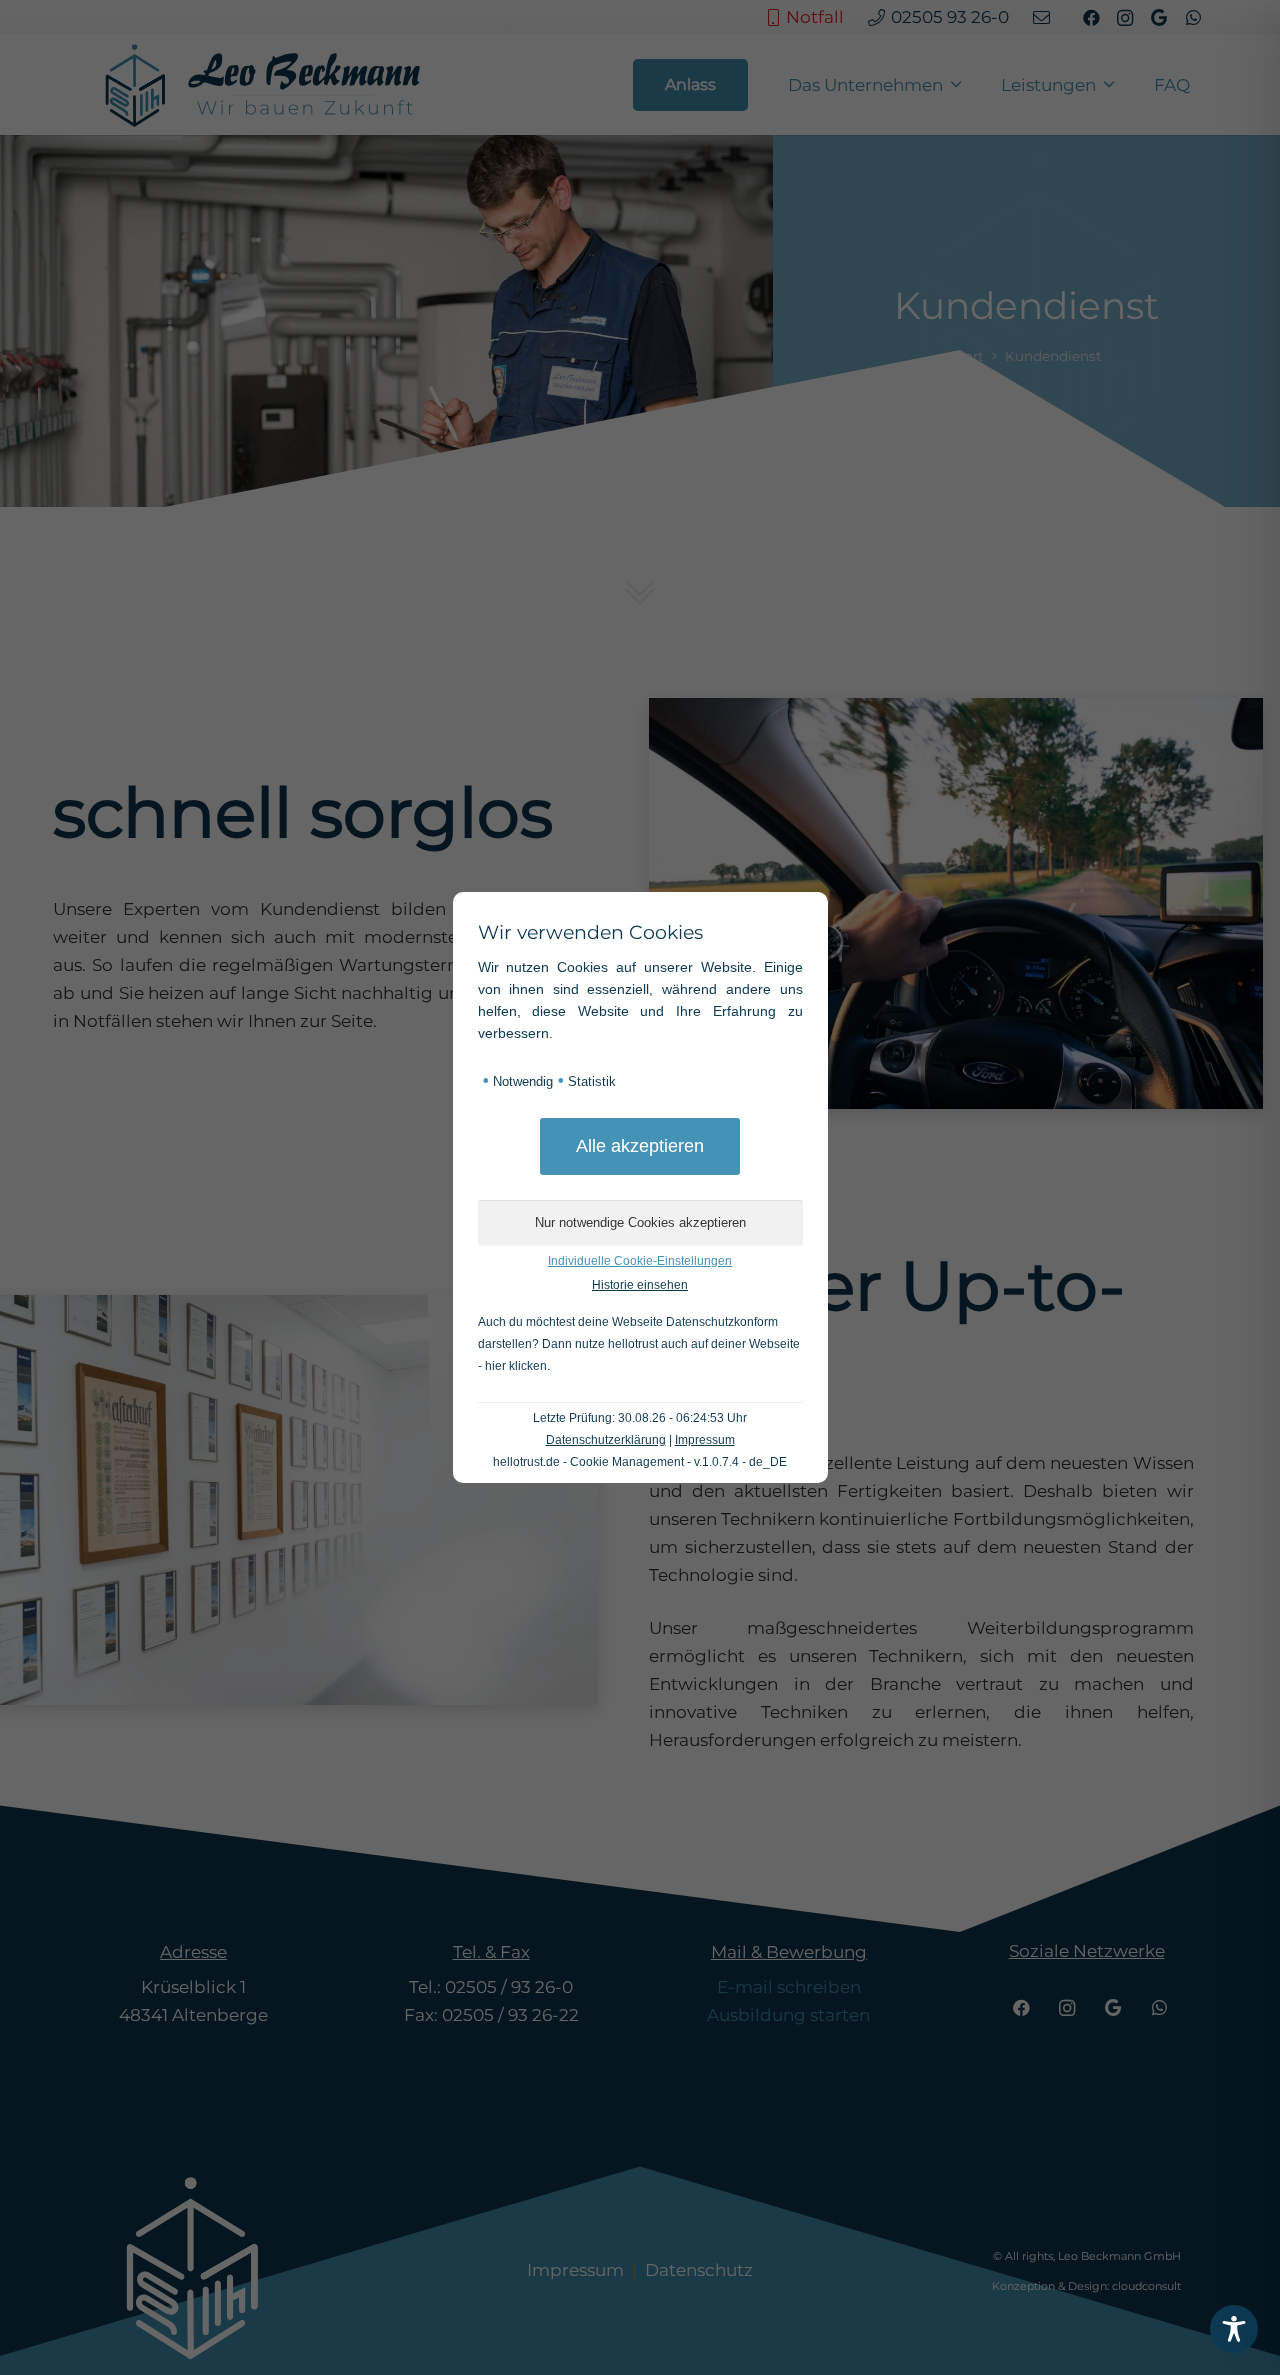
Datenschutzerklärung (606, 1440)
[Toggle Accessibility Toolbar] (1234, 2329)
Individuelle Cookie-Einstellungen (640, 1261)
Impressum (705, 1440)
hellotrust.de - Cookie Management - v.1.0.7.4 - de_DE (640, 1462)
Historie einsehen (640, 1285)
